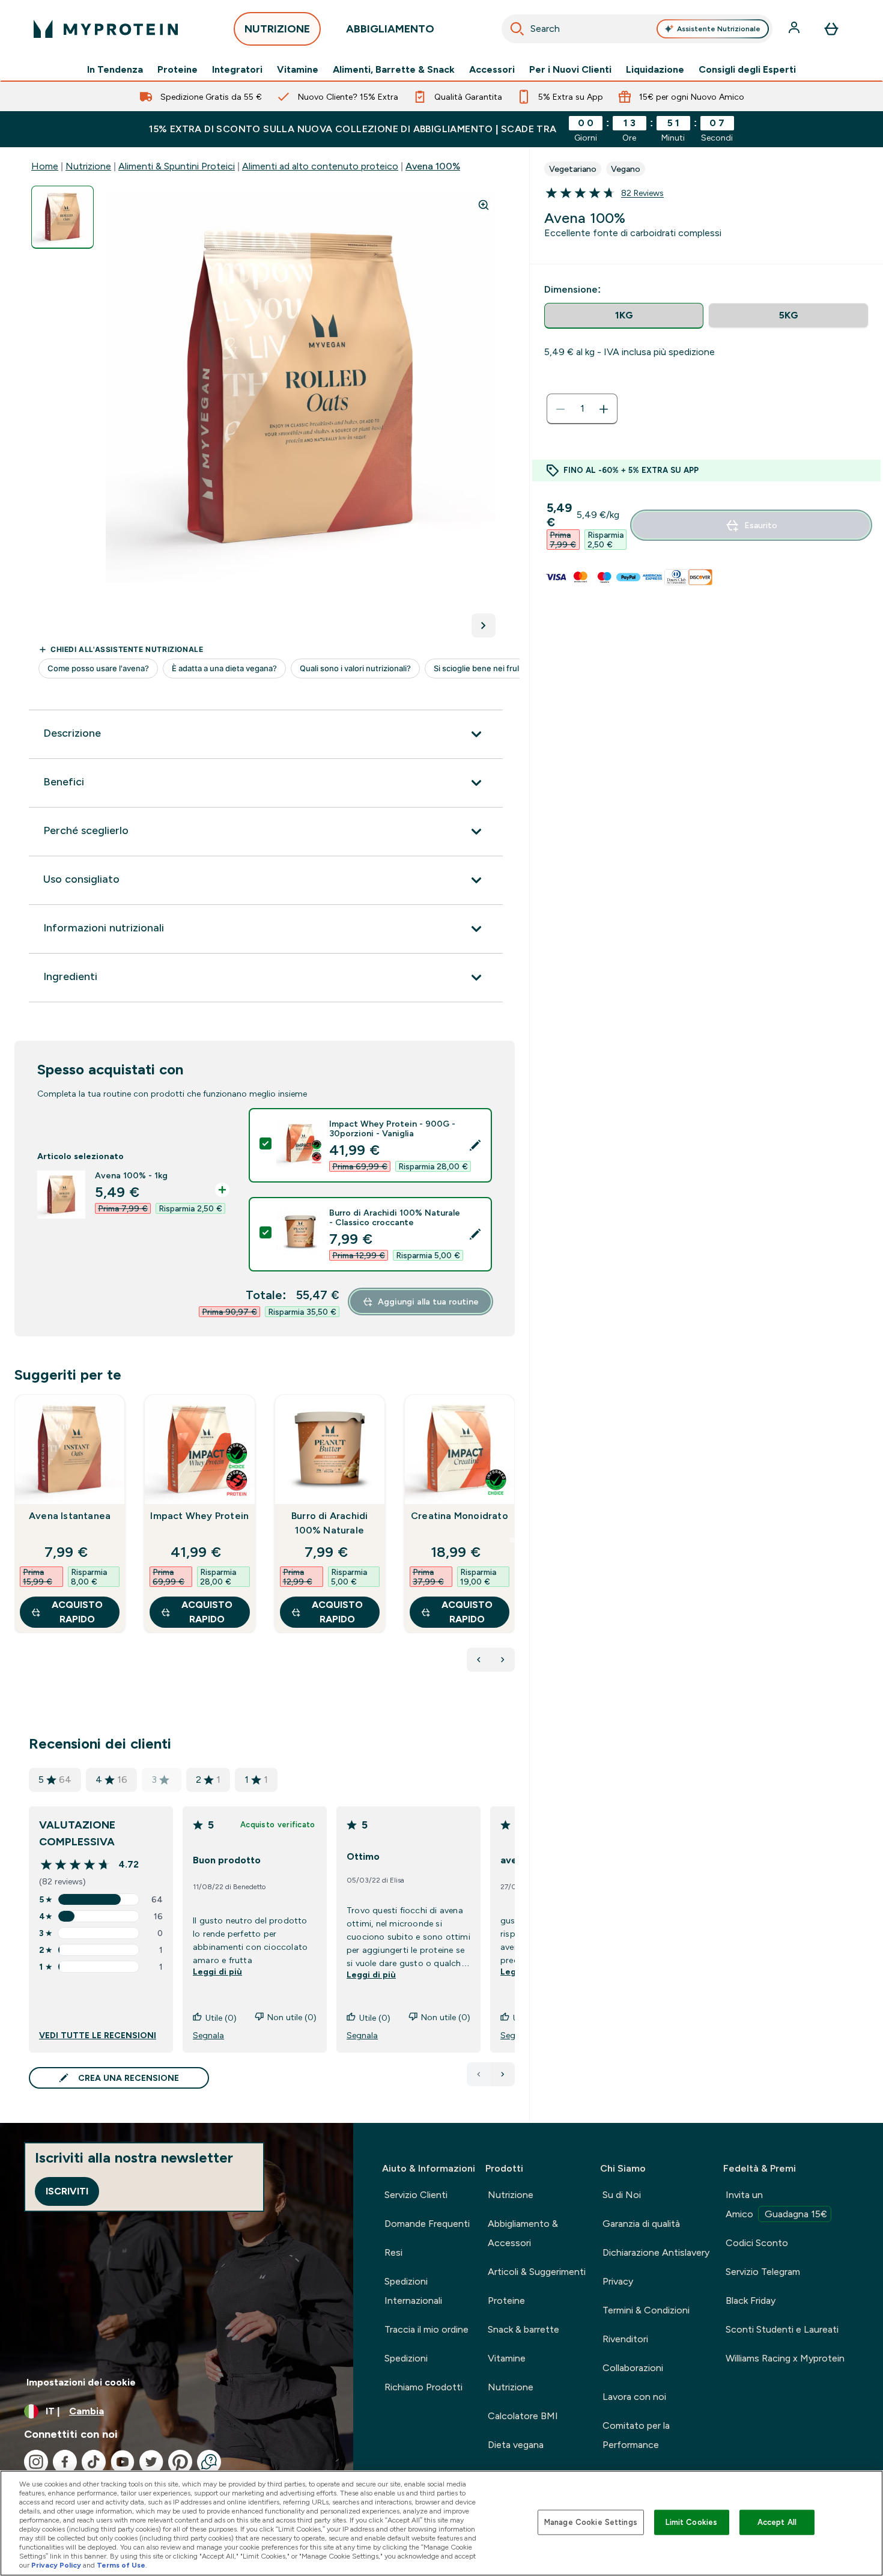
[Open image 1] (62, 217)
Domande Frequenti (427, 2224)
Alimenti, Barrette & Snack (394, 70)
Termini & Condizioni (646, 2310)
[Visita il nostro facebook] (65, 2462)
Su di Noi (622, 2195)
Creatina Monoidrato (460, 1516)
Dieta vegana (516, 2445)
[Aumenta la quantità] (604, 409)
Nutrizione (88, 166)
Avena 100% (433, 166)
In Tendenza (115, 70)
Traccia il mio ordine (426, 2329)
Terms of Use (121, 2565)
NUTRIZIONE (277, 29)
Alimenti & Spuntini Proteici (177, 166)
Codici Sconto (757, 2243)
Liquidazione (655, 70)
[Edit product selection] (475, 1145)
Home (45, 166)
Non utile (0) (292, 2017)
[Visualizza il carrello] (831, 29)
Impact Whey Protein (199, 1516)
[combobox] (637, 29)
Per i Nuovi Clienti (570, 70)
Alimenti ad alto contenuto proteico (320, 166)
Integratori (237, 70)
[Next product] (503, 1660)
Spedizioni (406, 2358)
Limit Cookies (691, 2522)
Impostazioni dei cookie (81, 2382)
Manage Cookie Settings (591, 2522)
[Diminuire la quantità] (560, 409)
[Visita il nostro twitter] (151, 2462)
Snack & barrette (523, 2329)
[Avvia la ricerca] (517, 29)
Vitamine (298, 70)
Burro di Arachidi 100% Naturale (329, 1523)
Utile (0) (221, 2018)
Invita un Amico (776, 2204)
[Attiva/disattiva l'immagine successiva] (484, 626)
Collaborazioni (633, 2368)
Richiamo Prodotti (423, 2387)
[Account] (795, 29)
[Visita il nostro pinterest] (180, 2462)
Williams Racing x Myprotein (785, 2358)
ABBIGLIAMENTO (390, 29)
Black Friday (751, 2300)
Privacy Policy (56, 2565)
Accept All (777, 2522)
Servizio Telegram (763, 2272)
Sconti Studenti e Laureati (782, 2329)
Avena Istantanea (70, 1516)
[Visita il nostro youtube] (123, 2462)
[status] (582, 409)
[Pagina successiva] (503, 2074)
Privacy (618, 2281)
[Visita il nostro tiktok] (94, 2462)
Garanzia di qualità (641, 2224)
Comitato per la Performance (636, 2435)
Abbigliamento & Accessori (523, 2233)
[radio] (624, 316)
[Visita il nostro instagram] (36, 2462)
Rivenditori (625, 2339)
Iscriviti (67, 2191)
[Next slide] (512, 1540)
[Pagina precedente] (479, 2074)
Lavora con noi (634, 2397)
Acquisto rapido (77, 1612)
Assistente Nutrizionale (719, 29)
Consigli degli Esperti (747, 70)
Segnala (208, 2035)
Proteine (178, 70)
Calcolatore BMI (523, 2416)
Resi (393, 2252)
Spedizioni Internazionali (413, 2291)
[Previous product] (479, 1660)
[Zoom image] (484, 205)
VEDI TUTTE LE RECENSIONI (98, 2035)
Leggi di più (217, 1972)
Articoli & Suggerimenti (537, 2272)
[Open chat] (209, 2462)
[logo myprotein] (106, 29)
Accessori (492, 70)
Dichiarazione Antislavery (656, 2252)
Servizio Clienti (416, 2195)
